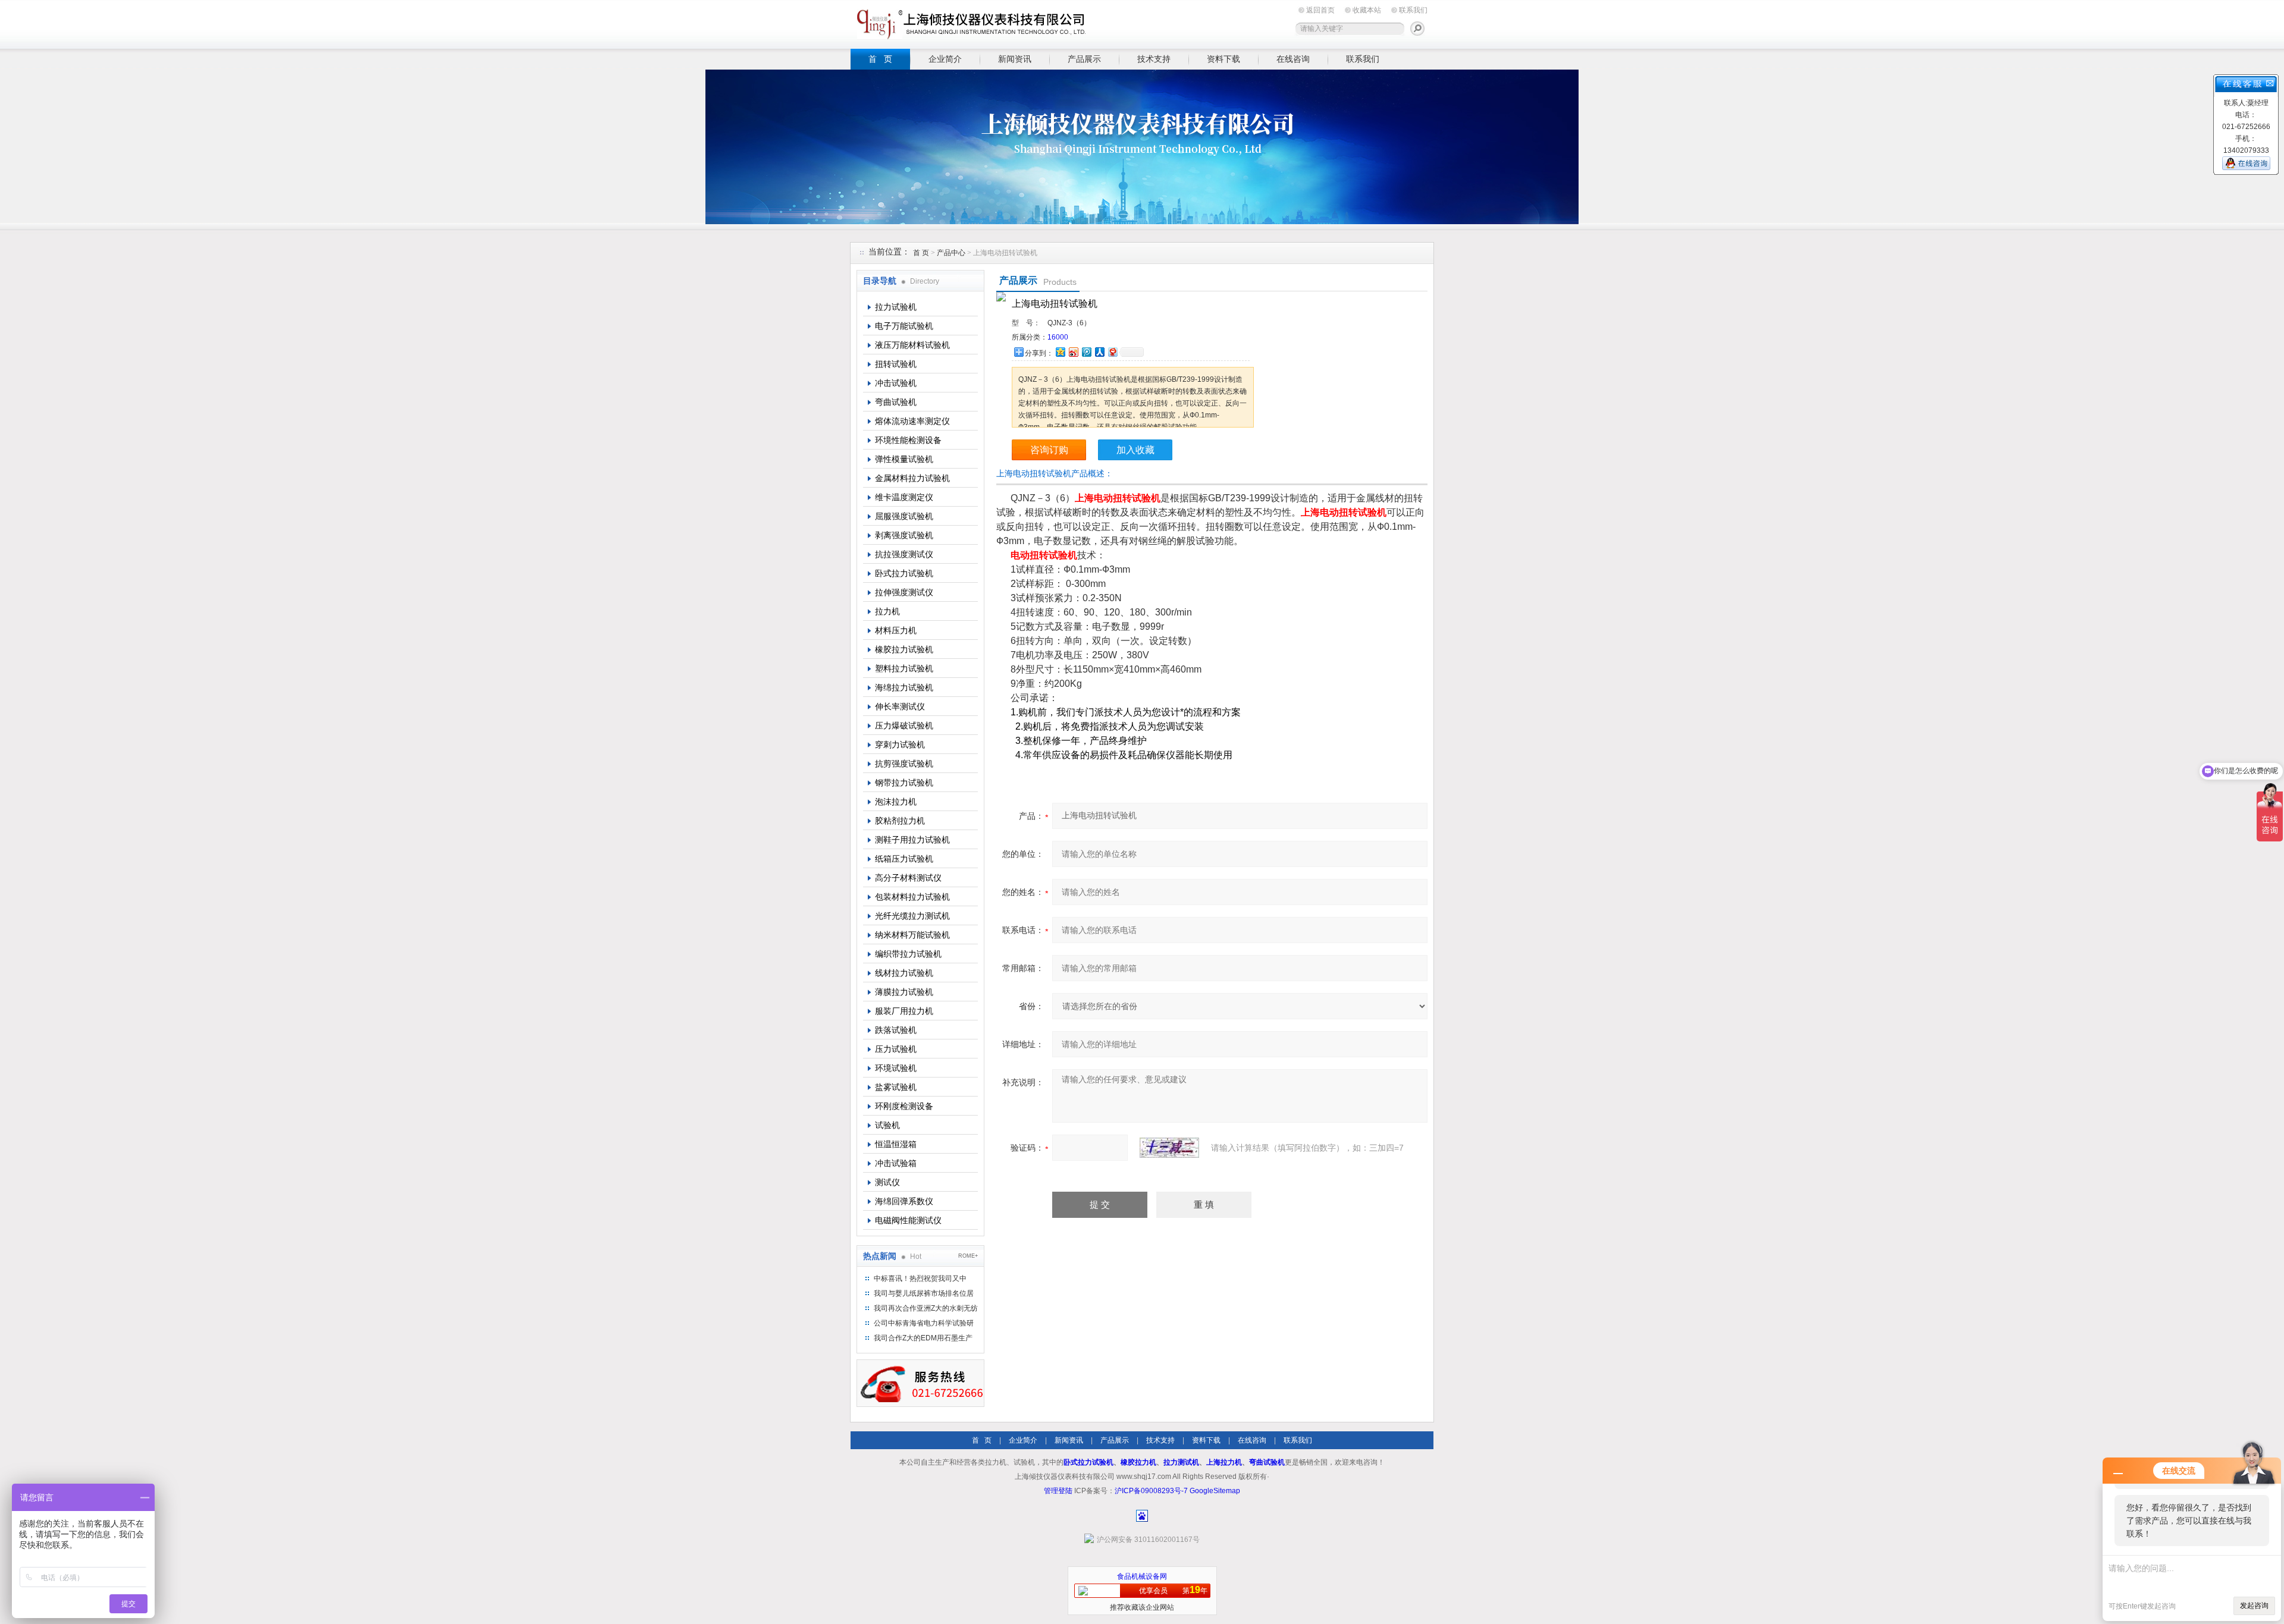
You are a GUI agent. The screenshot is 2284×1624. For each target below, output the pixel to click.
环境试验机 (896, 1068)
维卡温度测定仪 (904, 497)
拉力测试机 (1181, 1462)
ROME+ (968, 1256)
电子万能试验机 (904, 326)
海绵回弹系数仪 (904, 1201)
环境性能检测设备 (908, 440)
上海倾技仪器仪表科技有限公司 (970, 22)
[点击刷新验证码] (1169, 1148)
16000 (1058, 337)
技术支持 (1154, 59)
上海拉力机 (1224, 1462)
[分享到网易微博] (1112, 352)
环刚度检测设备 (904, 1106)
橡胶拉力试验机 (904, 649)
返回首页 (1320, 10)
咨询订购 (1049, 450)
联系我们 (1413, 10)
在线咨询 (1293, 59)
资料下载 (1223, 59)
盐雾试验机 (896, 1087)
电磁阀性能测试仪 (908, 1220)
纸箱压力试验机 (904, 859)
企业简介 (945, 59)
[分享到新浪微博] (1073, 352)
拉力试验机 (896, 307)
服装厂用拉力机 (904, 1011)
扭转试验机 (896, 364)
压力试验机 (896, 1049)
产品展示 (1084, 59)
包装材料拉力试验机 (912, 897)
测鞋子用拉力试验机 (912, 840)
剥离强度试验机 (904, 535)
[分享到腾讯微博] (1086, 352)
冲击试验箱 (896, 1163)
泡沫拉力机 (896, 802)
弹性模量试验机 (904, 459)
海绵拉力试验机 (904, 687)
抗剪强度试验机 (904, 764)
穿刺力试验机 (900, 745)
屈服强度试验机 (904, 516)
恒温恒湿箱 (896, 1144)
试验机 (887, 1125)
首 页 (880, 59)
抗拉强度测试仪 (904, 554)
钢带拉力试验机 (904, 783)
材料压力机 (896, 630)
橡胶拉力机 (1138, 1462)
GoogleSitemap (1215, 1491)
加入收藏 (1135, 450)
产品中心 (952, 253)
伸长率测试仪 (900, 706)
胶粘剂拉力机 (900, 821)
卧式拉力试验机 (904, 573)
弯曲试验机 (896, 402)
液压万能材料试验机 (912, 345)
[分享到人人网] (1099, 352)
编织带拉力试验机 (908, 954)
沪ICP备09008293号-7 (1151, 1491)
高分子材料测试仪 (908, 878)
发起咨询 (2254, 1606)
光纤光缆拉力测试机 (912, 916)
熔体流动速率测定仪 (912, 421)
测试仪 (887, 1182)
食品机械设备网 (1142, 1576)
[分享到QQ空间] (1060, 352)
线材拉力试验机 (904, 973)
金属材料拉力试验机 (912, 478)
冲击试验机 (896, 383)
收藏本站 (1367, 10)
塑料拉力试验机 (904, 668)
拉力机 (887, 611)
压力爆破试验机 (904, 725)
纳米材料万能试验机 (912, 935)
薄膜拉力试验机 (904, 992)
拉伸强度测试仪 (904, 592)
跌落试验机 (896, 1030)
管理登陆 (1058, 1491)
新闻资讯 (1015, 59)
